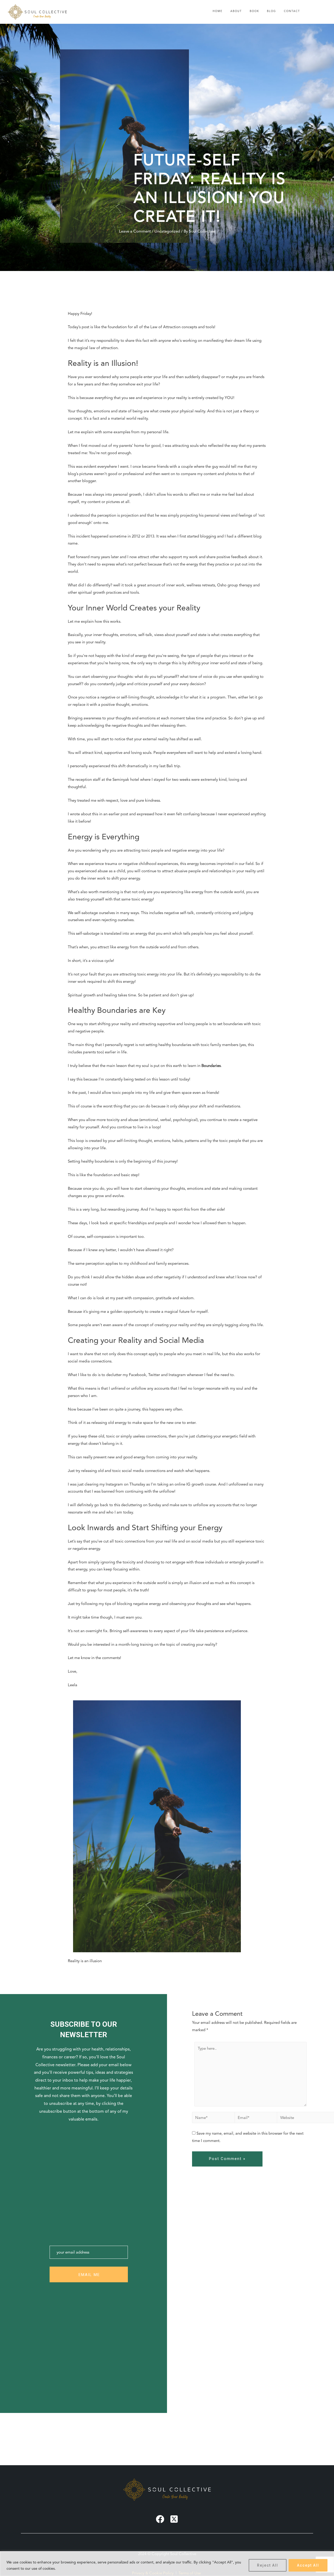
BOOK (254, 11)
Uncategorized (167, 231)
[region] (167, 2564)
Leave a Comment (135, 231)
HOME (218, 11)
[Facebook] (160, 2519)
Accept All (308, 2565)
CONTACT (292, 11)
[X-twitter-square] (174, 2519)
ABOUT (236, 11)
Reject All (268, 2565)
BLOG (272, 11)
